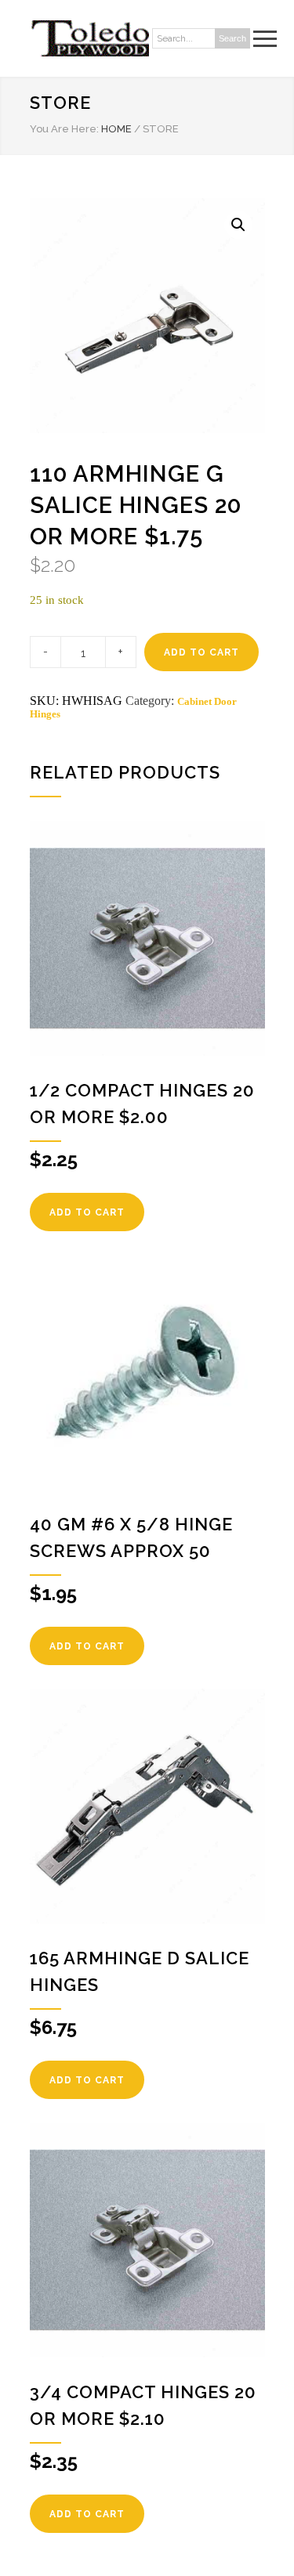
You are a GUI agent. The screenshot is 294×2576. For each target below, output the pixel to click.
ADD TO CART (201, 652)
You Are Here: (64, 129)
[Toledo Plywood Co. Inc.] (89, 38)
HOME (116, 129)
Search (232, 38)
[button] (238, 225)
